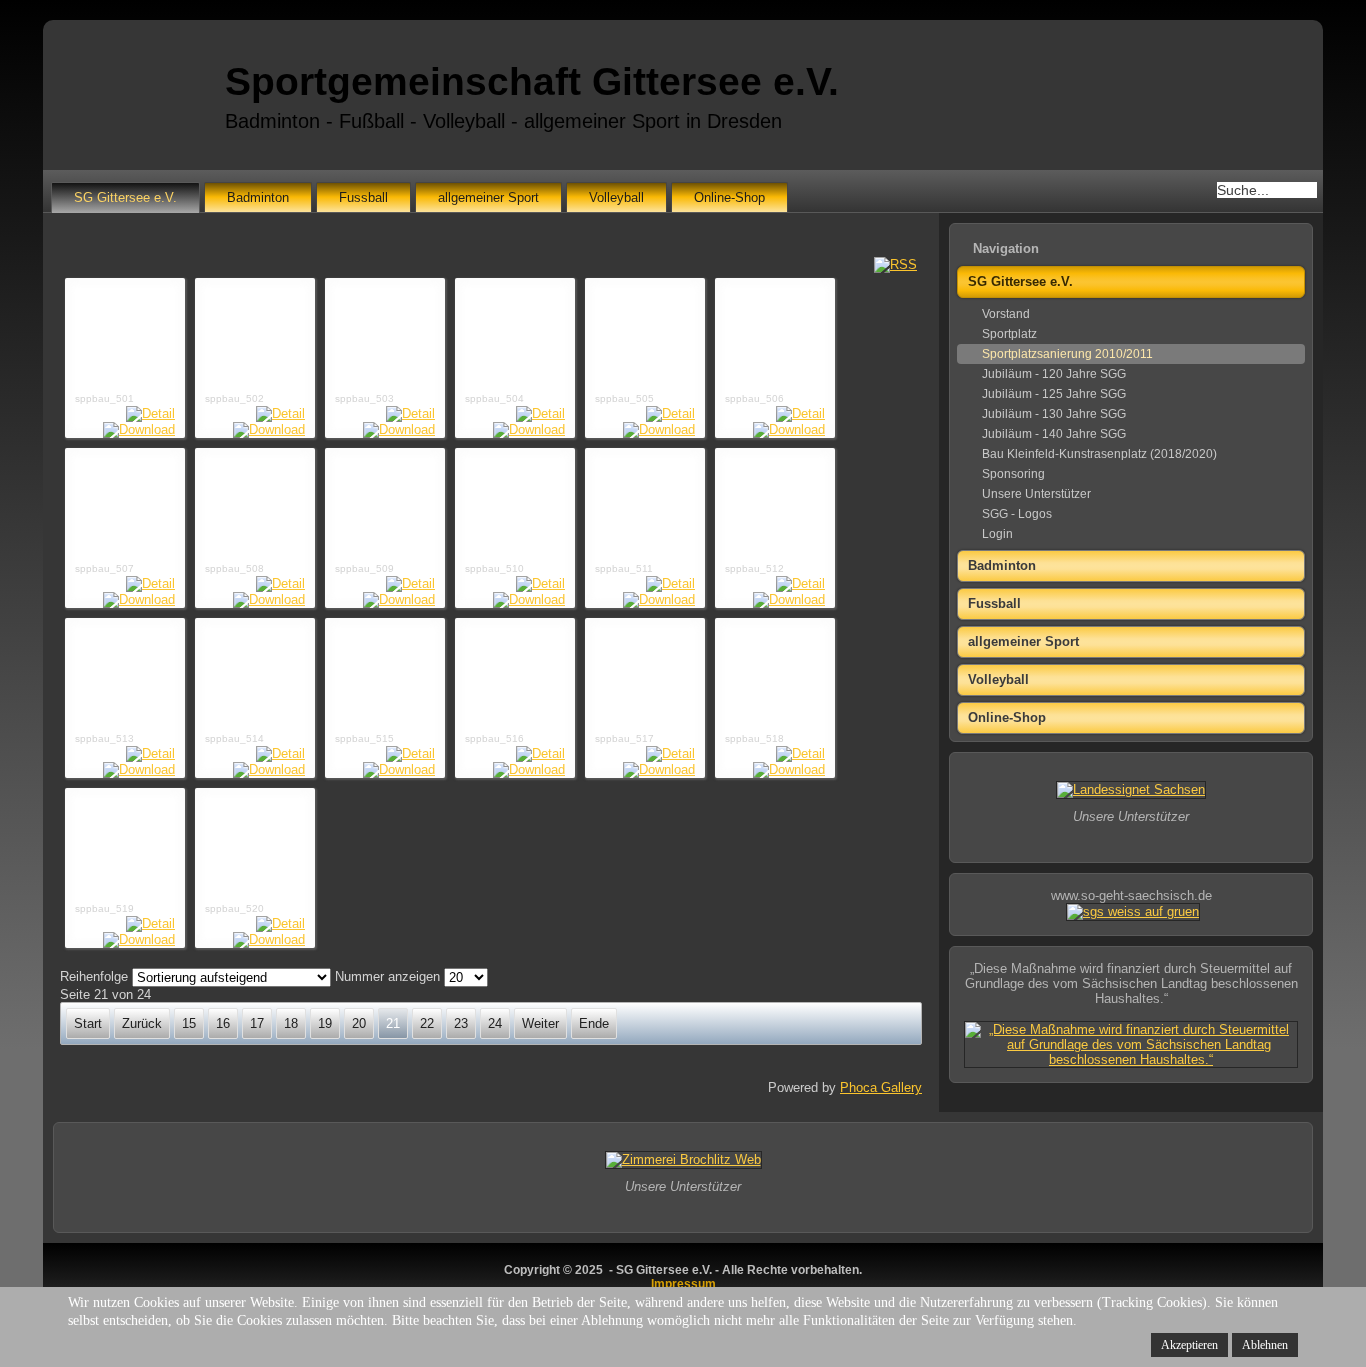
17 (257, 1023)
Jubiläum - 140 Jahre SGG (1054, 434)
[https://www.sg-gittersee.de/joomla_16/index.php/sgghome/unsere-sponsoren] (1131, 789)
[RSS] (895, 264)
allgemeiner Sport (488, 197)
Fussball (363, 197)
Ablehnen (1265, 1345)
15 (189, 1023)
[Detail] (150, 413)
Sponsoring (1013, 474)
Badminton (258, 197)
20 (359, 1023)
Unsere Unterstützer (1036, 494)
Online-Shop (729, 197)
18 (291, 1023)
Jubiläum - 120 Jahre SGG (1054, 374)
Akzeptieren (1189, 1345)
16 (223, 1023)
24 (495, 1023)
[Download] (139, 429)
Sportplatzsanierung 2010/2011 (1067, 354)
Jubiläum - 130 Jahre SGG (1054, 414)
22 (427, 1023)
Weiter (540, 1023)
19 (325, 1023)
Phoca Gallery (881, 1087)
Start (88, 1023)
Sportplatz (1009, 334)
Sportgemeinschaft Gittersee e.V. (532, 81)
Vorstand (1006, 314)
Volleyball (616, 197)
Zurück (142, 1023)
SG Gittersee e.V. (125, 197)
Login (997, 534)
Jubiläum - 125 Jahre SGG (1054, 394)
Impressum (683, 1284)
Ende (594, 1023)
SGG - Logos (1017, 514)
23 (461, 1023)
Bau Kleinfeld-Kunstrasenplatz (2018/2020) (1099, 454)
